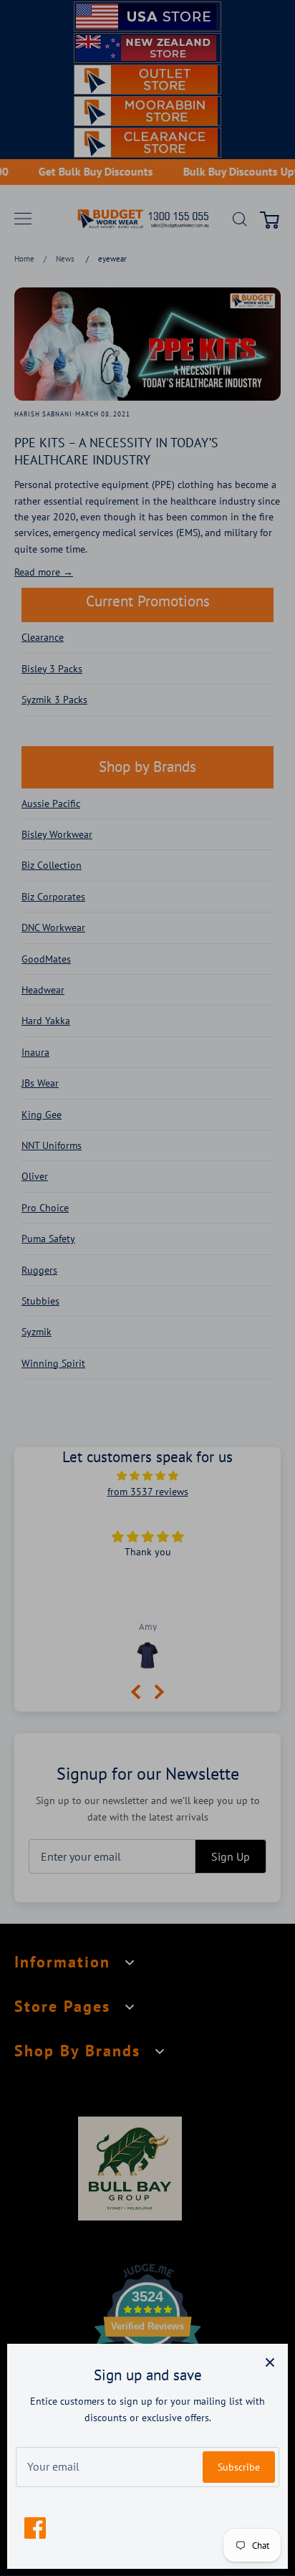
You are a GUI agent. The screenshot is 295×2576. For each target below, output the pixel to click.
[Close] (270, 2362)
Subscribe (239, 2467)
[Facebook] (35, 2528)
